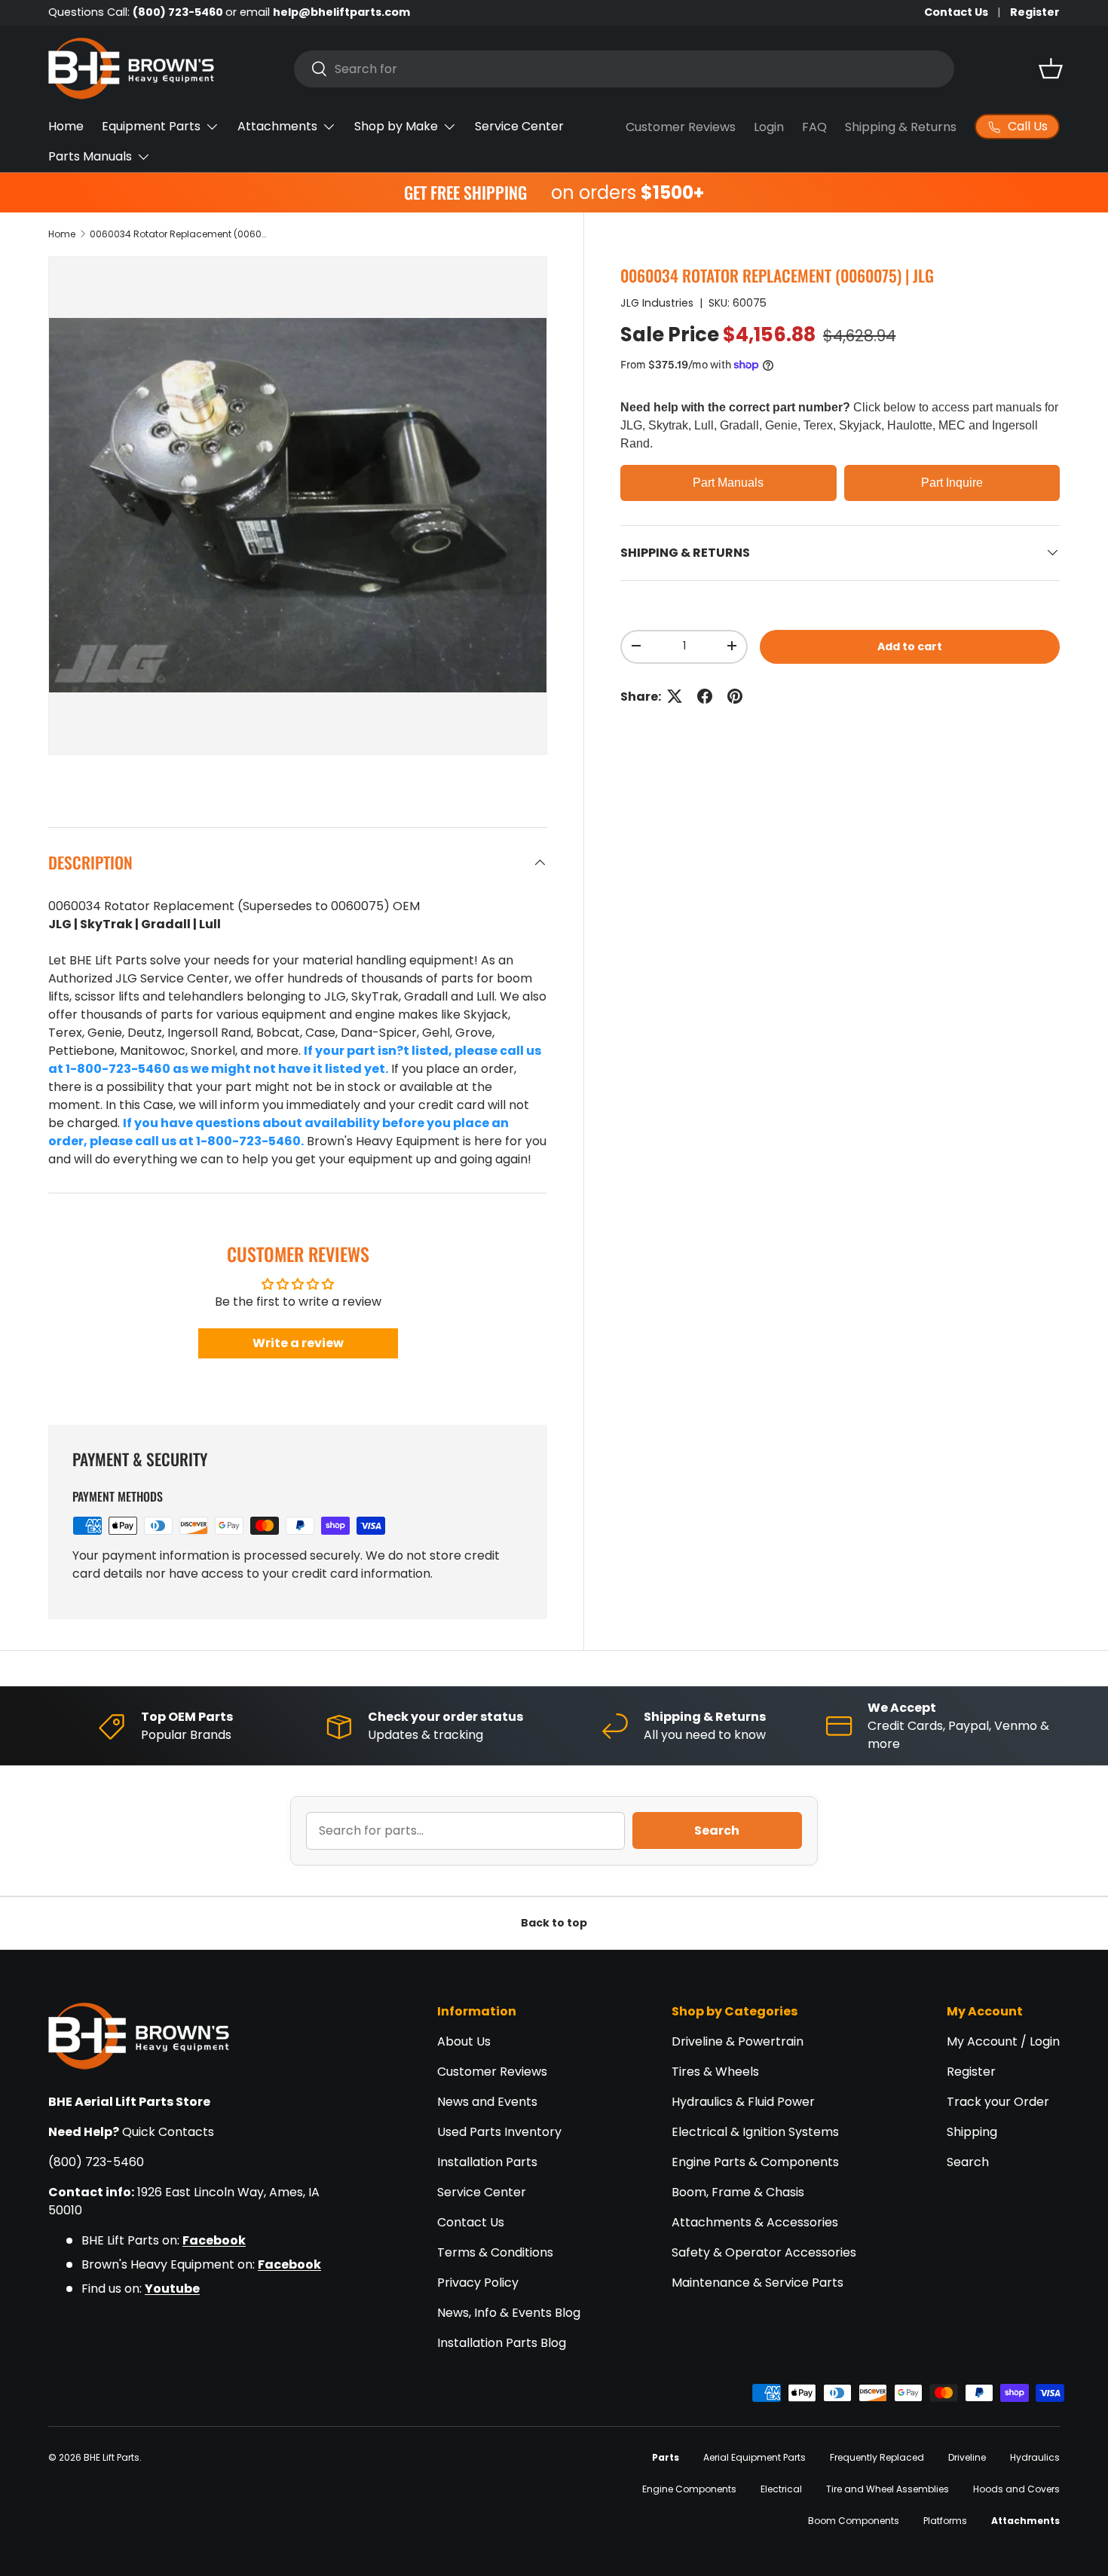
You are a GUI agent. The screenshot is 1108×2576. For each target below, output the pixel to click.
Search (717, 1830)
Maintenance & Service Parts (758, 2283)
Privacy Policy (478, 2283)
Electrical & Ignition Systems (755, 2132)
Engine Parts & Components (755, 2162)
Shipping (972, 2132)
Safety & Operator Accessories (764, 2252)
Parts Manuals (90, 156)
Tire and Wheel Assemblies (888, 2489)
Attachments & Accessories (755, 2222)
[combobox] (624, 69)
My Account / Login (1003, 2041)
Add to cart (910, 646)
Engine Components (689, 2489)
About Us (464, 2041)
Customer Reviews (681, 127)
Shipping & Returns (901, 127)
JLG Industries (657, 303)
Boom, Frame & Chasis (738, 2192)
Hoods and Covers (1016, 2489)
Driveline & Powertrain (738, 2041)
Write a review (298, 1343)
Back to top (554, 1923)
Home (66, 126)
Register (1035, 12)
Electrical (781, 2489)
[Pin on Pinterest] (735, 696)
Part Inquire (952, 482)
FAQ (814, 127)
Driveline (967, 2457)
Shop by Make (396, 126)
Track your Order (998, 2102)
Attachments (277, 126)
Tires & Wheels (715, 2072)
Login (769, 127)
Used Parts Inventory (499, 2132)
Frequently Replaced (877, 2457)
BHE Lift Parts (112, 2457)
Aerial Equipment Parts (754, 2457)
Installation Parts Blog (502, 2343)
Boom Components (854, 2521)
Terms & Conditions (495, 2252)
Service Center (519, 126)
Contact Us (956, 12)
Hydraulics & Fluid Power (743, 2102)
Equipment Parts (151, 126)
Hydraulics (1035, 2457)
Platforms (945, 2521)
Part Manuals (728, 482)
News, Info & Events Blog (509, 2313)
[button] (1051, 69)
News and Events (487, 2102)
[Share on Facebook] (705, 696)
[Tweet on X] (675, 696)
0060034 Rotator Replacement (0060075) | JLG (180, 234)
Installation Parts (487, 2162)
